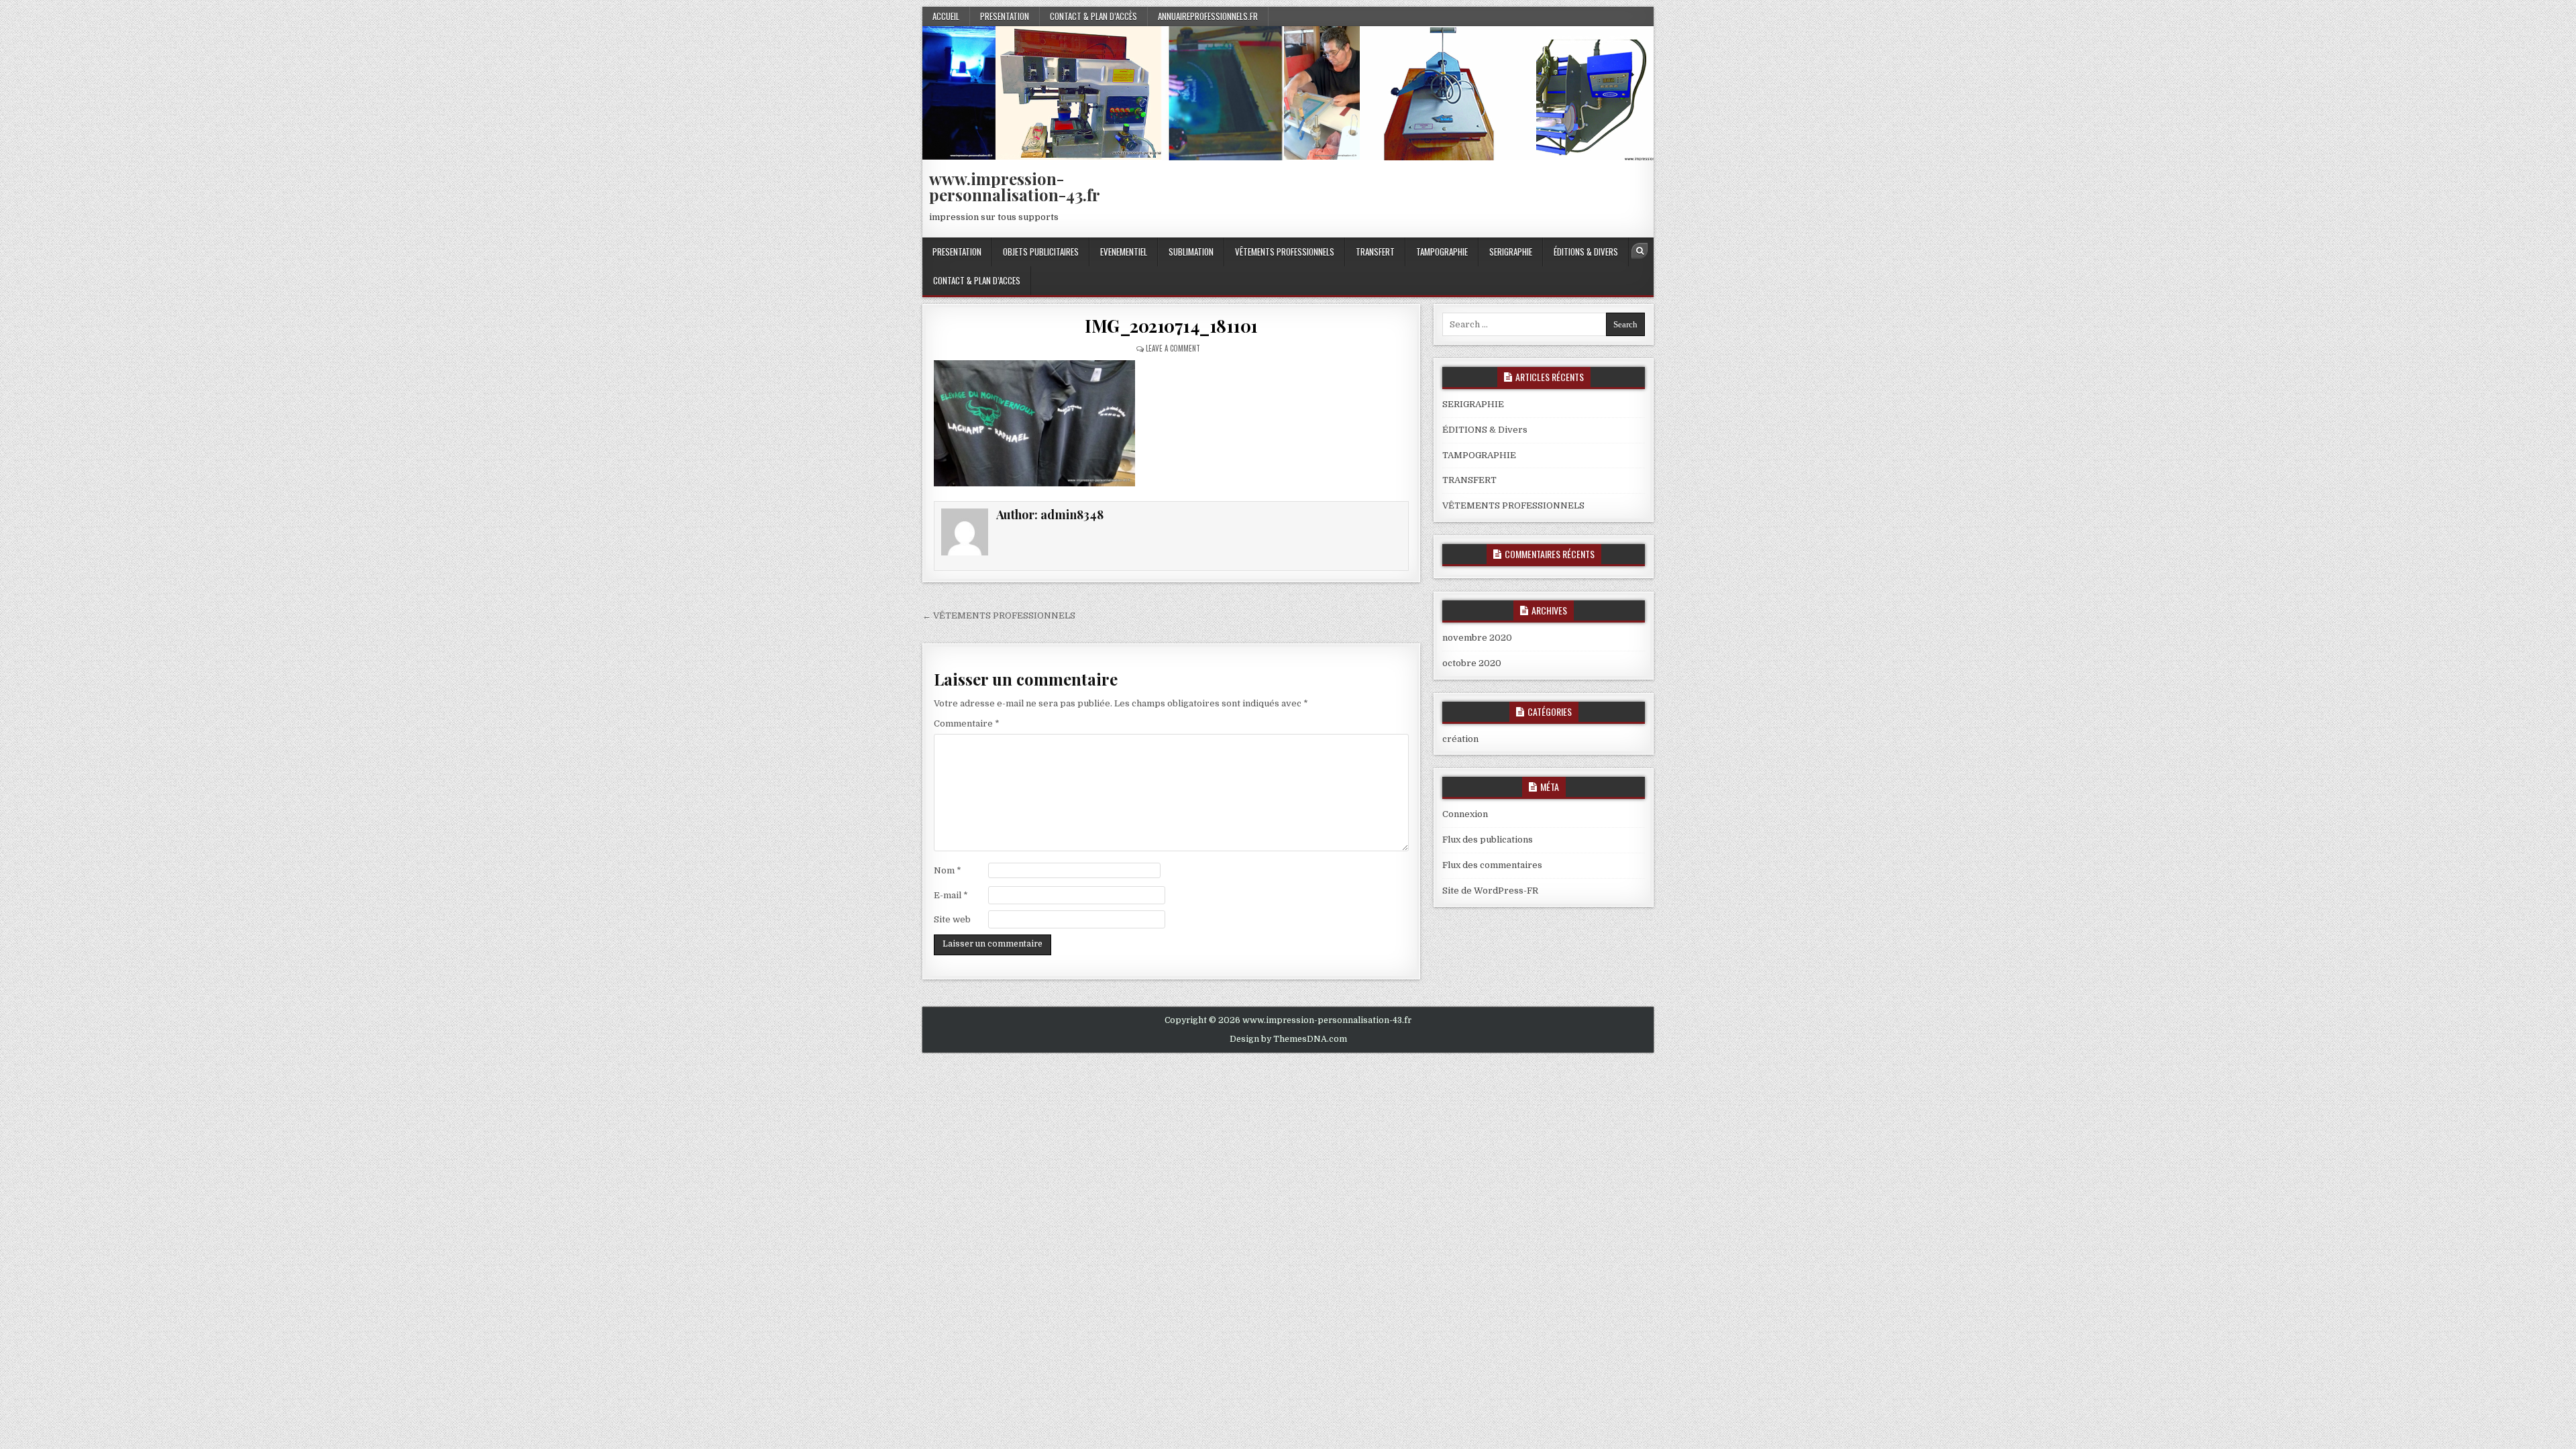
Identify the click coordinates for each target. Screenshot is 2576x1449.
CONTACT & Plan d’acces (977, 280)
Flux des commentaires (1492, 865)
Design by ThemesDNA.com (1288, 1039)
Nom (948, 870)
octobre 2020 (1472, 663)
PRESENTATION (1005, 16)
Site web (952, 919)
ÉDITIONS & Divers (1586, 252)
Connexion (1465, 814)
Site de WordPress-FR (1490, 891)
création (1460, 739)
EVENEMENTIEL (1124, 252)
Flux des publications (1488, 840)
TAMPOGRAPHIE (1442, 252)
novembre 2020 (1477, 638)
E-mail (951, 895)
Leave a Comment (1173, 348)
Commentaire (967, 723)
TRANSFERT (1375, 252)
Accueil (946, 16)
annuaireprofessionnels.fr (1208, 16)
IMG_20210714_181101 (1171, 326)
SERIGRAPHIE (1511, 252)
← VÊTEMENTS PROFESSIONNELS (999, 615)
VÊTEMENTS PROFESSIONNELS (1285, 252)
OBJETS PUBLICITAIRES (1041, 252)
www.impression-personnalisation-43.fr (1015, 186)
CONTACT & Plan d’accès (1093, 16)
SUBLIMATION (1191, 252)
